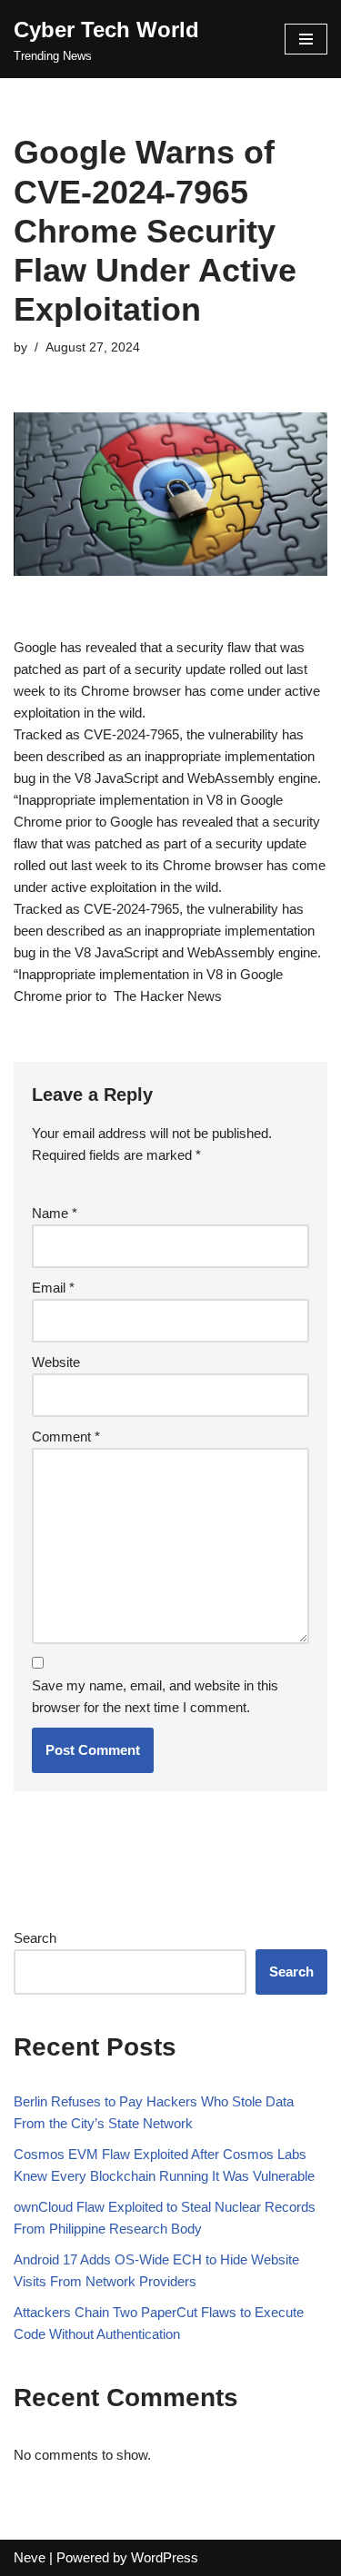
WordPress (165, 2557)
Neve (30, 2557)
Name (55, 1213)
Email (53, 1288)
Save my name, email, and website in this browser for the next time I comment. (155, 1696)
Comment (66, 1437)
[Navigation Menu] (306, 39)
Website (56, 1362)
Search (35, 1938)
